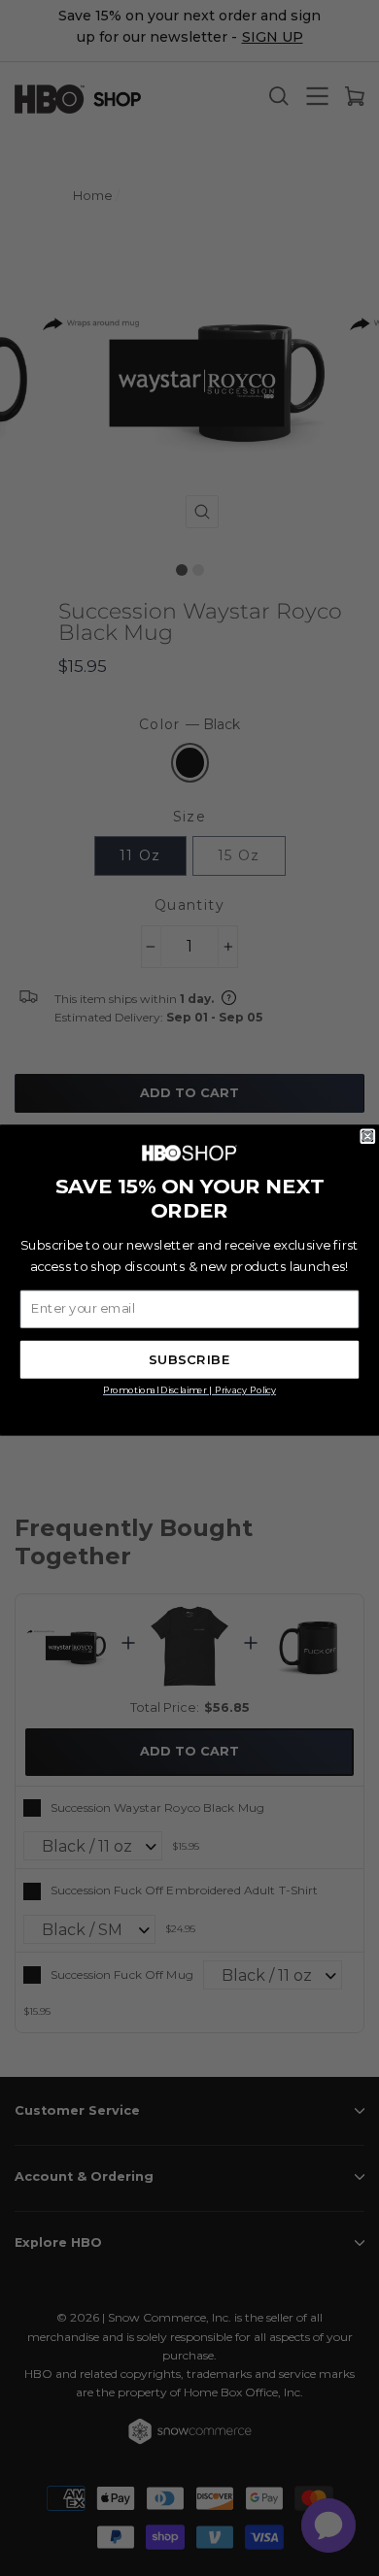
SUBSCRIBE (189, 1360)
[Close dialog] (368, 1137)
